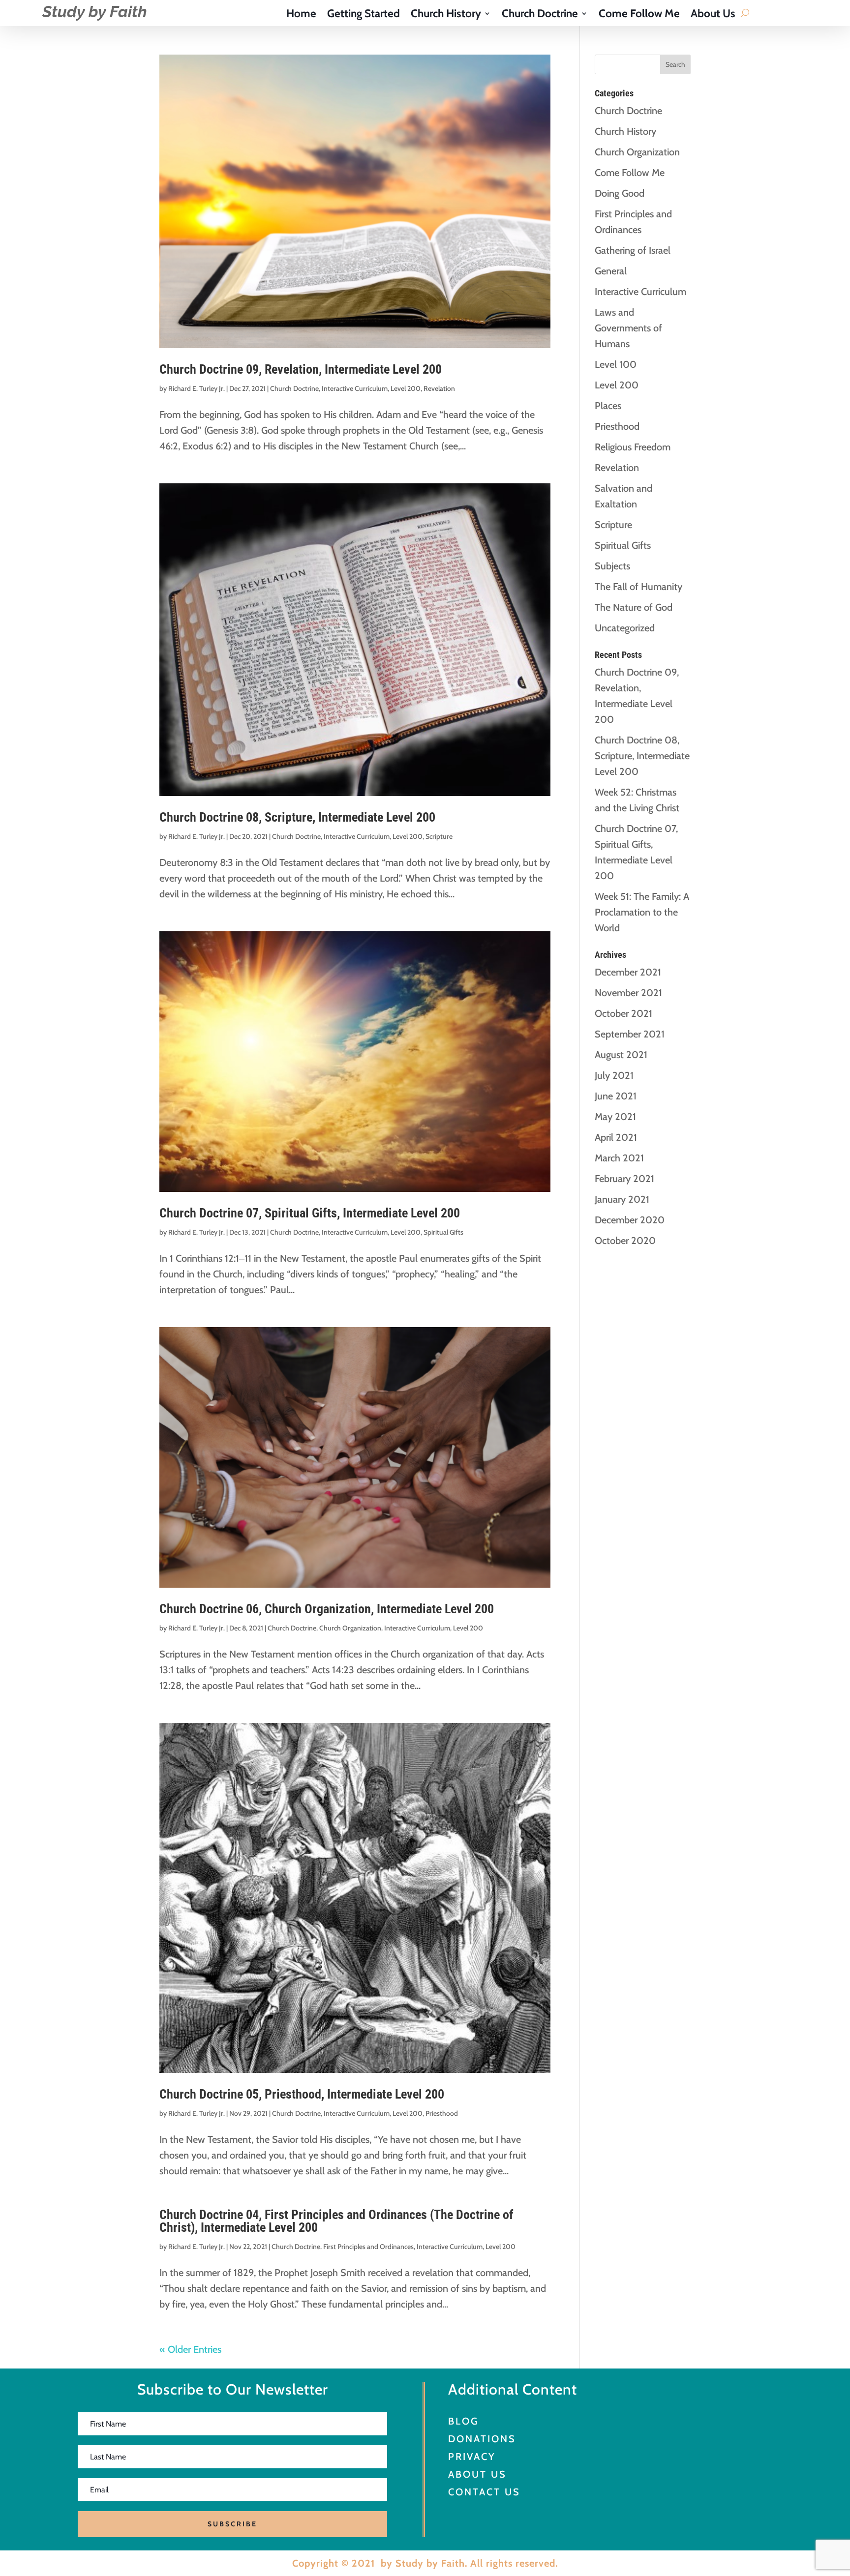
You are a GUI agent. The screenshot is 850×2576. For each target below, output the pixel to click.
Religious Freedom (633, 447)
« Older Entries (190, 2349)
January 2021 (622, 1199)
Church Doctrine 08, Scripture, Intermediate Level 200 (297, 817)
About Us (713, 15)
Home (301, 15)
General (611, 271)
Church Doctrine (540, 15)
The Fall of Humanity (638, 587)
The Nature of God (634, 607)
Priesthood (442, 2113)
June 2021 (616, 1096)
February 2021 (624, 1179)
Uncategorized (625, 628)
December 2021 (628, 972)
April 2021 (616, 1137)
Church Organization (350, 1628)
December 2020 (630, 1220)
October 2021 (623, 1013)
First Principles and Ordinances (368, 2247)
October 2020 (625, 1241)
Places (608, 406)
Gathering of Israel (633, 250)
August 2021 (621, 1055)
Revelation (439, 388)
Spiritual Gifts (443, 1232)
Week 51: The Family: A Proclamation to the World (642, 912)
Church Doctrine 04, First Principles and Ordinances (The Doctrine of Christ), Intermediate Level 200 (336, 2221)
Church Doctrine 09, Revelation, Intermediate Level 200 (301, 369)
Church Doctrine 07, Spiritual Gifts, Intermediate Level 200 (310, 1213)
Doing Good (620, 193)
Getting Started (364, 15)
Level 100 (616, 364)
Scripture (439, 836)
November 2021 (628, 993)
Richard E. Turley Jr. (197, 388)
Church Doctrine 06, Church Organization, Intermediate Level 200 (327, 1609)
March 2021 (619, 1158)
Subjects (612, 566)
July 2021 (614, 1075)
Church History (446, 15)
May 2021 (615, 1117)
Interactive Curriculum (355, 388)
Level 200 (406, 388)
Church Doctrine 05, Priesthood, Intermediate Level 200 (302, 2094)
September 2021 (630, 1034)
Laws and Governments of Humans (628, 328)
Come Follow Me (639, 15)
